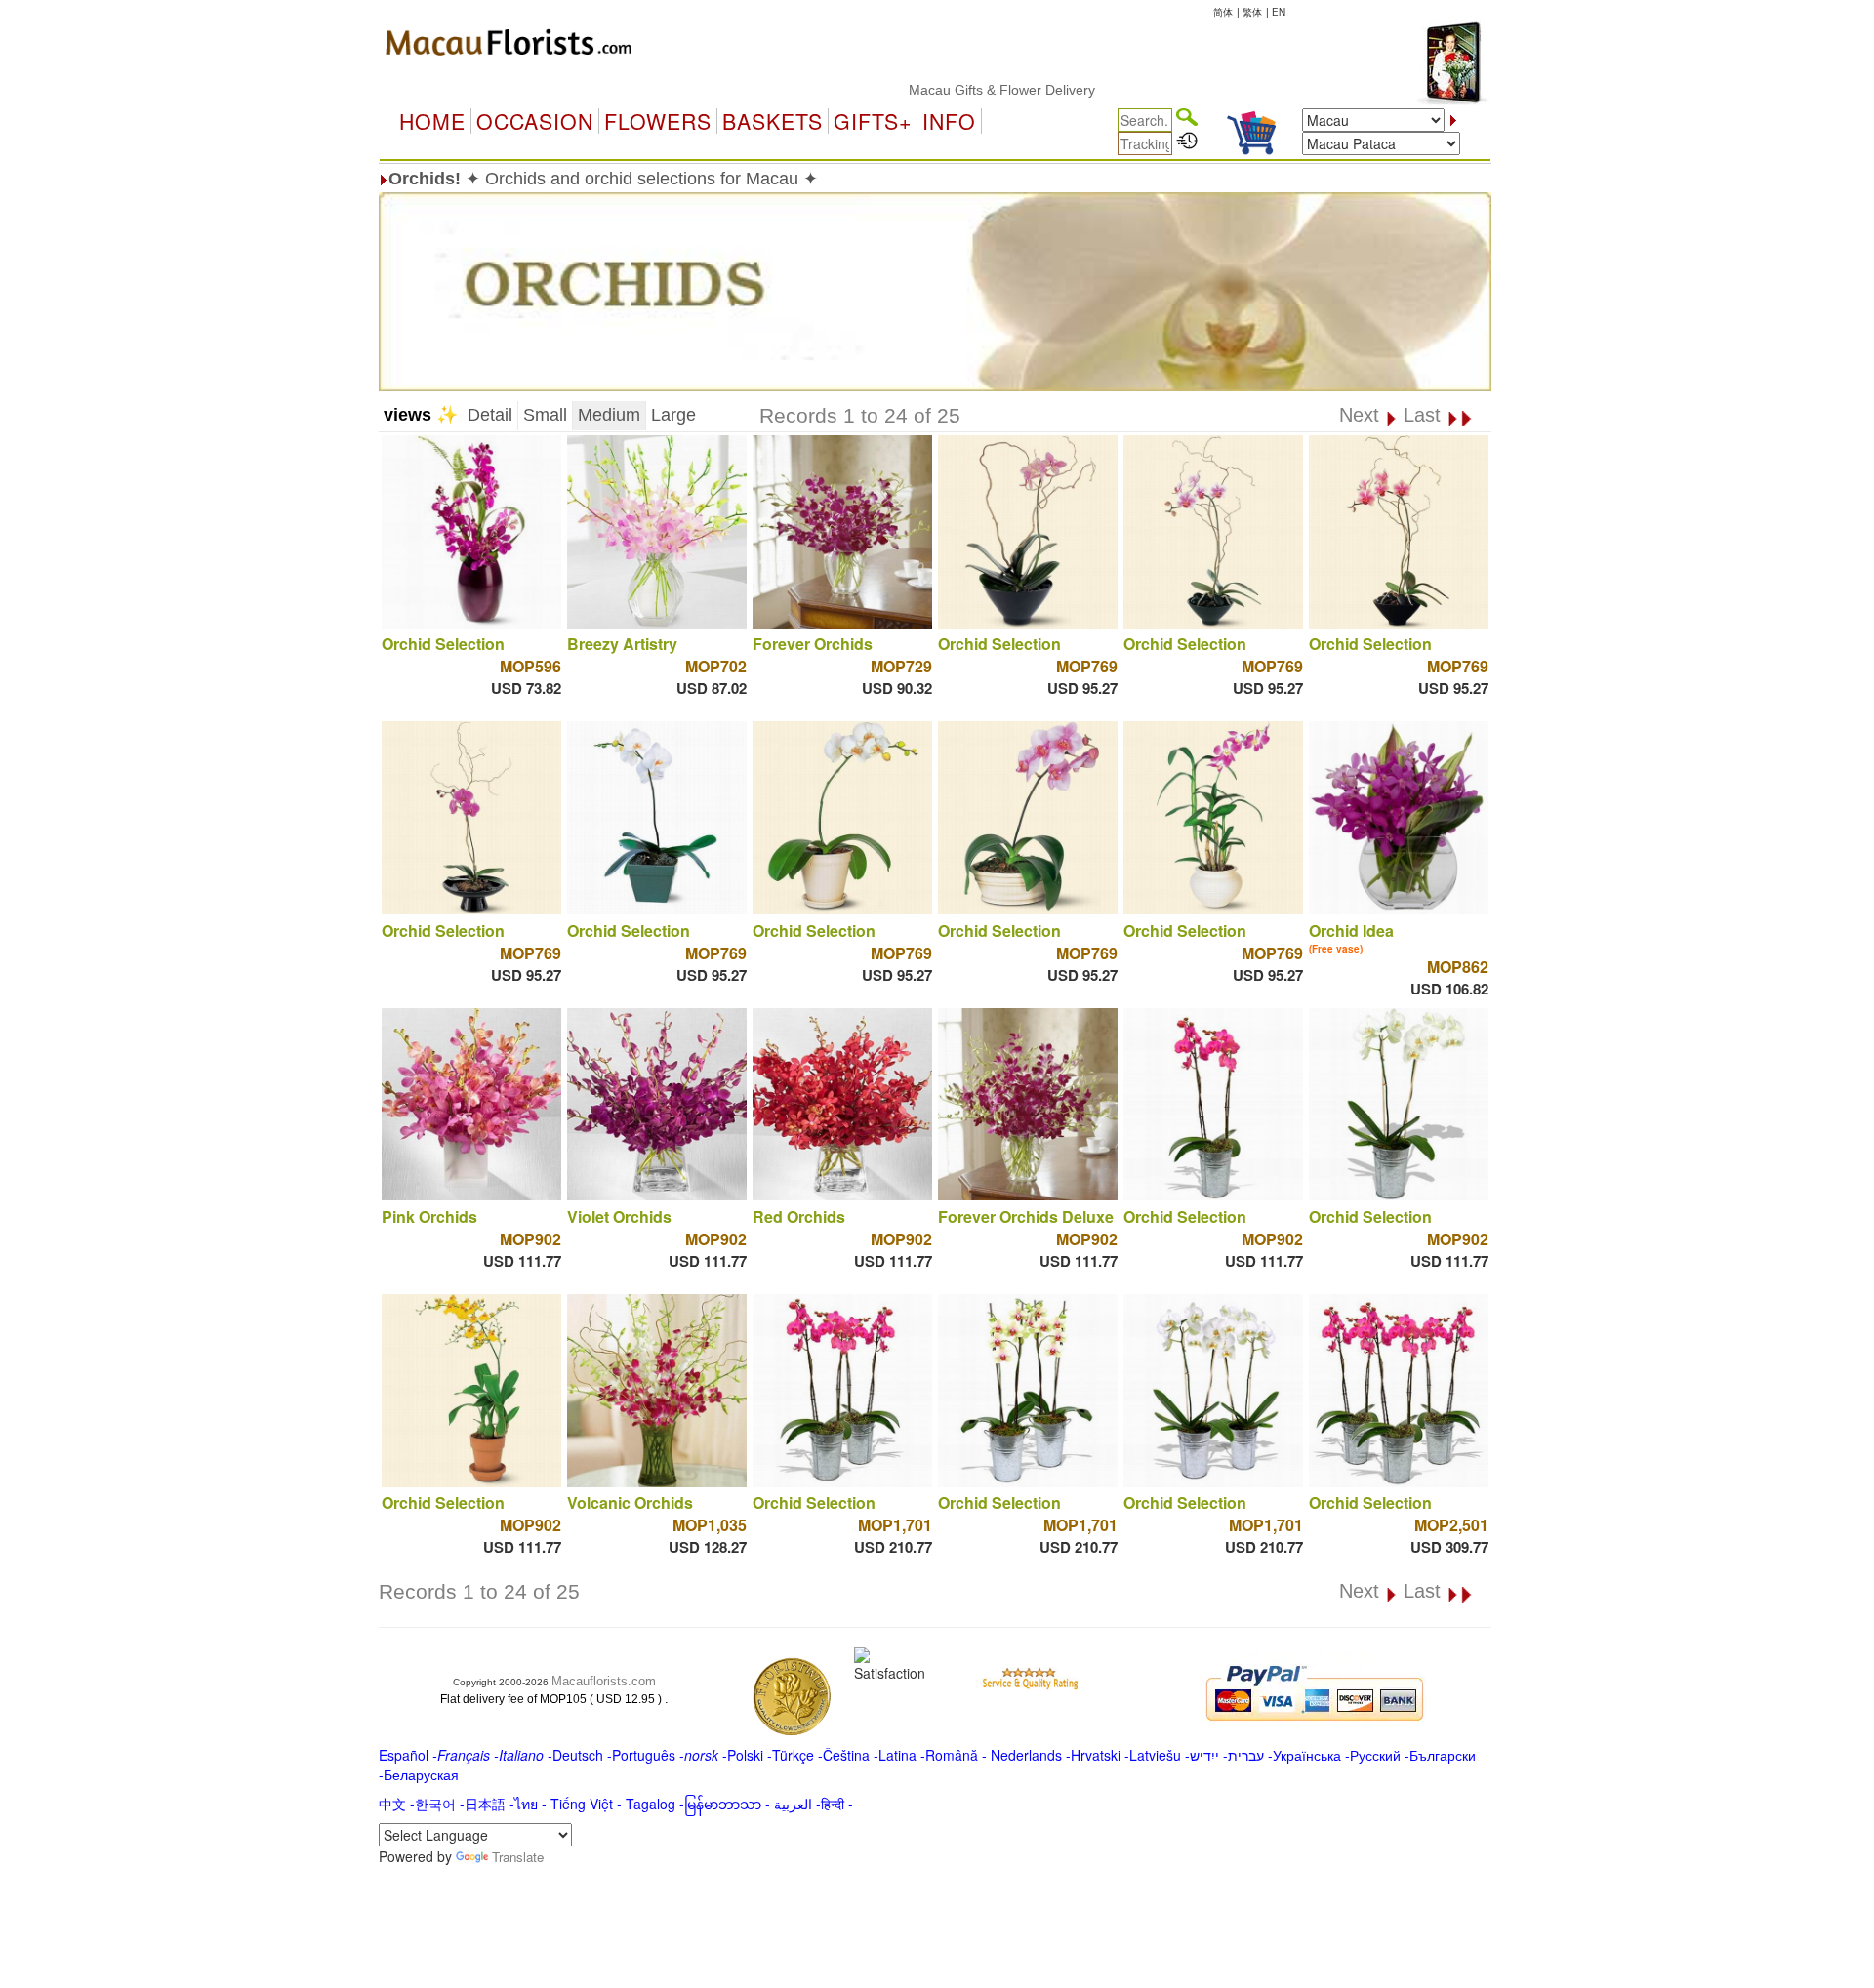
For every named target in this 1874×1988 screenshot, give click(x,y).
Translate (518, 1857)
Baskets (773, 121)
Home (432, 121)
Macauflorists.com (604, 1681)
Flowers (658, 121)
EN (1279, 12)
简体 (1223, 12)
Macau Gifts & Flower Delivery (945, 90)
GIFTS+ (873, 121)
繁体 (1252, 12)
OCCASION (535, 121)
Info (949, 121)
